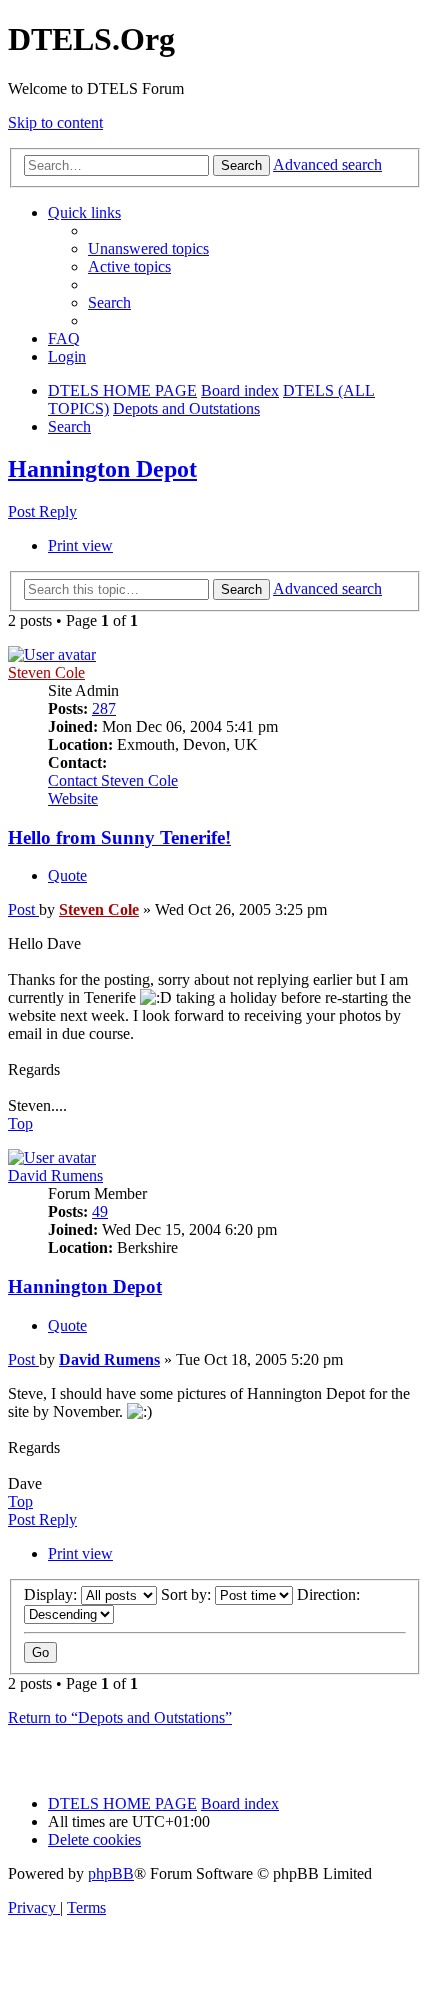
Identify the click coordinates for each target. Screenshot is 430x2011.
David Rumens (55, 1175)
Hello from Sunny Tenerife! (119, 837)
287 (104, 708)
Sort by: (188, 1594)
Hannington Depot (102, 469)
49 (100, 1211)
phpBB (111, 1873)
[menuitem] (148, 248)
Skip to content (55, 122)
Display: (52, 1594)
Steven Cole (46, 672)
